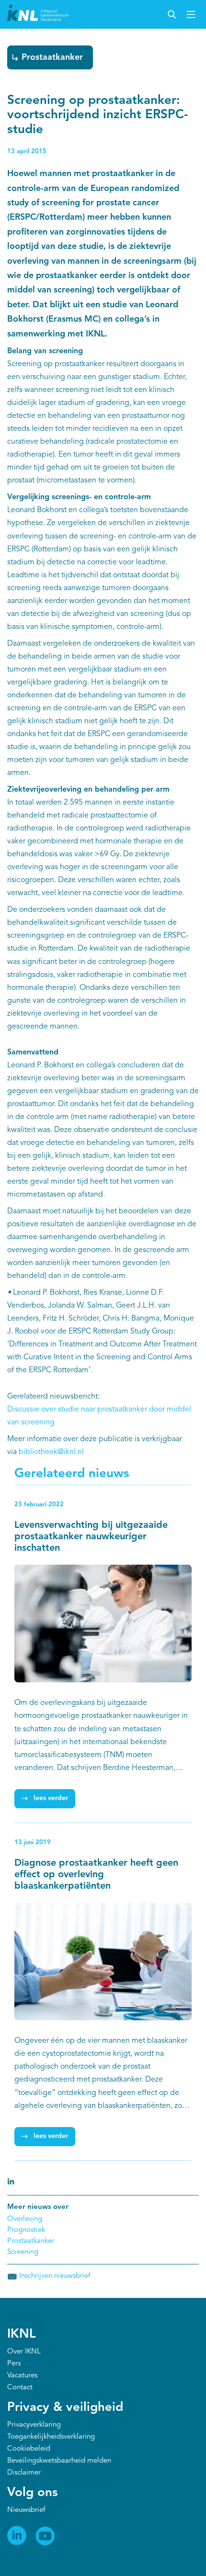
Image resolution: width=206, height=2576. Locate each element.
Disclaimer (24, 2473)
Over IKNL (24, 2352)
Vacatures (22, 2376)
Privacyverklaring (34, 2425)
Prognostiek (26, 2230)
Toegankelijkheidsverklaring (51, 2437)
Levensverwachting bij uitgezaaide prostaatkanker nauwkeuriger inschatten (91, 1537)
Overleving (25, 2219)
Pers (14, 2364)
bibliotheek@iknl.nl (51, 1452)
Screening (23, 2252)
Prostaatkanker (52, 57)
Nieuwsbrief (26, 2510)
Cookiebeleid (29, 2449)
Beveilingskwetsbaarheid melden (59, 2461)
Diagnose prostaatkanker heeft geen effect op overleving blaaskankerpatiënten (96, 1875)
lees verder (51, 1798)
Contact (20, 2388)
